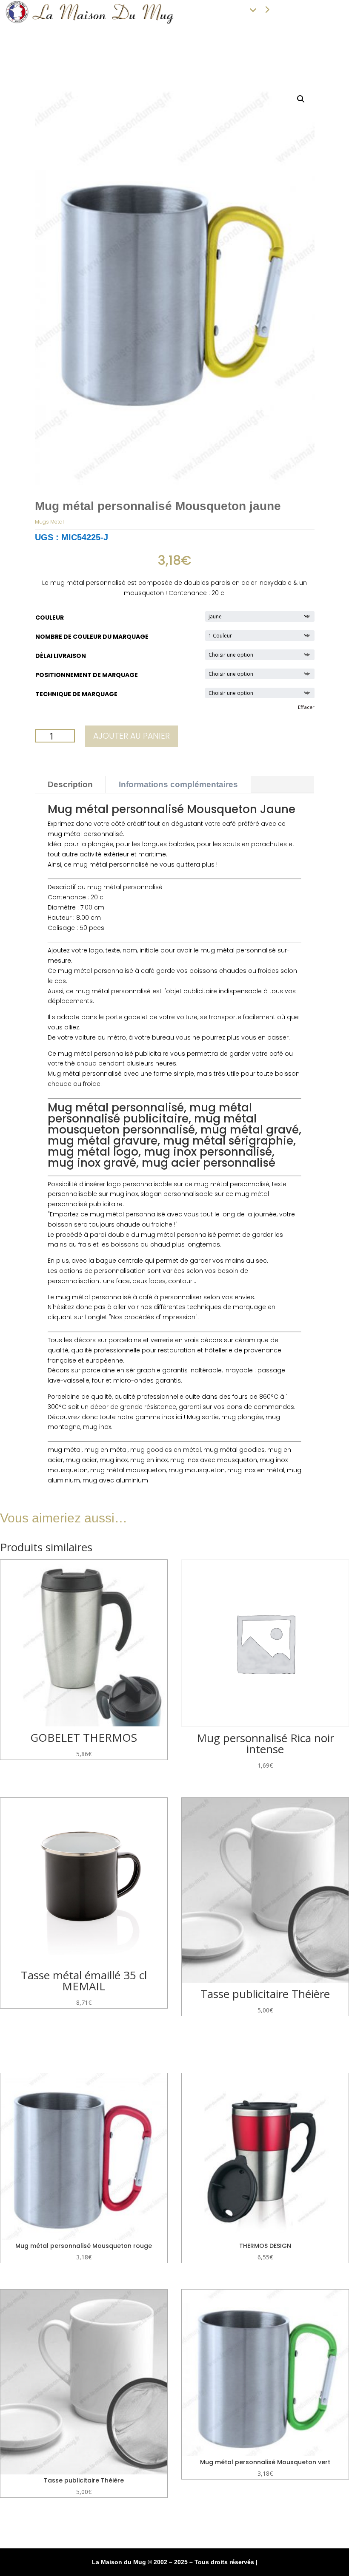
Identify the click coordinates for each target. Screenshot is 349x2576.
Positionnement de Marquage (87, 675)
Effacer (306, 707)
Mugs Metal (49, 522)
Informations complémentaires (178, 784)
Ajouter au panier (132, 736)
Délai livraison (61, 656)
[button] (301, 99)
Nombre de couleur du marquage (92, 637)
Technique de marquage (76, 694)
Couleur (50, 618)
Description (70, 784)
